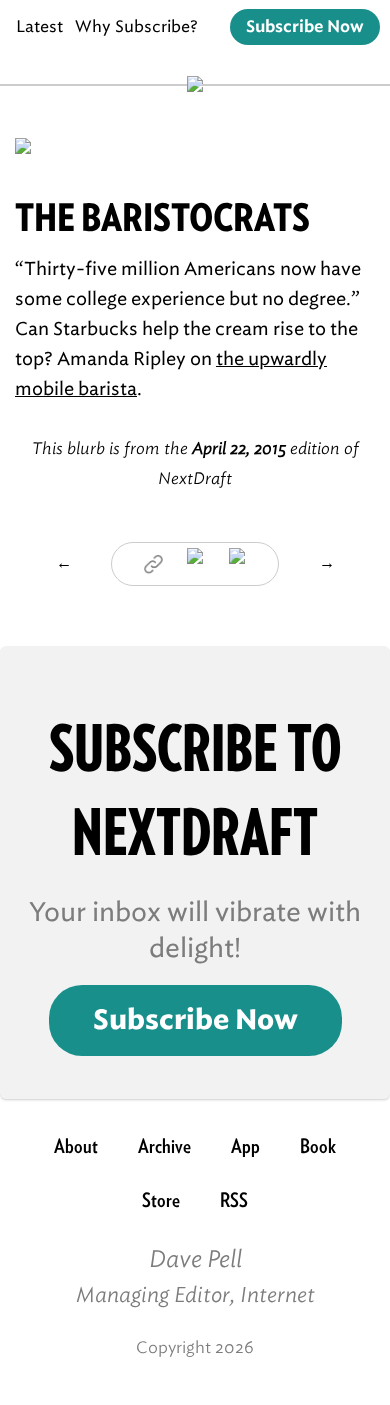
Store (161, 1200)
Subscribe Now (305, 27)
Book (318, 1146)
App (245, 1146)
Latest (39, 26)
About (76, 1146)
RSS (234, 1200)
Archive (164, 1146)
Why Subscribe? (136, 26)
